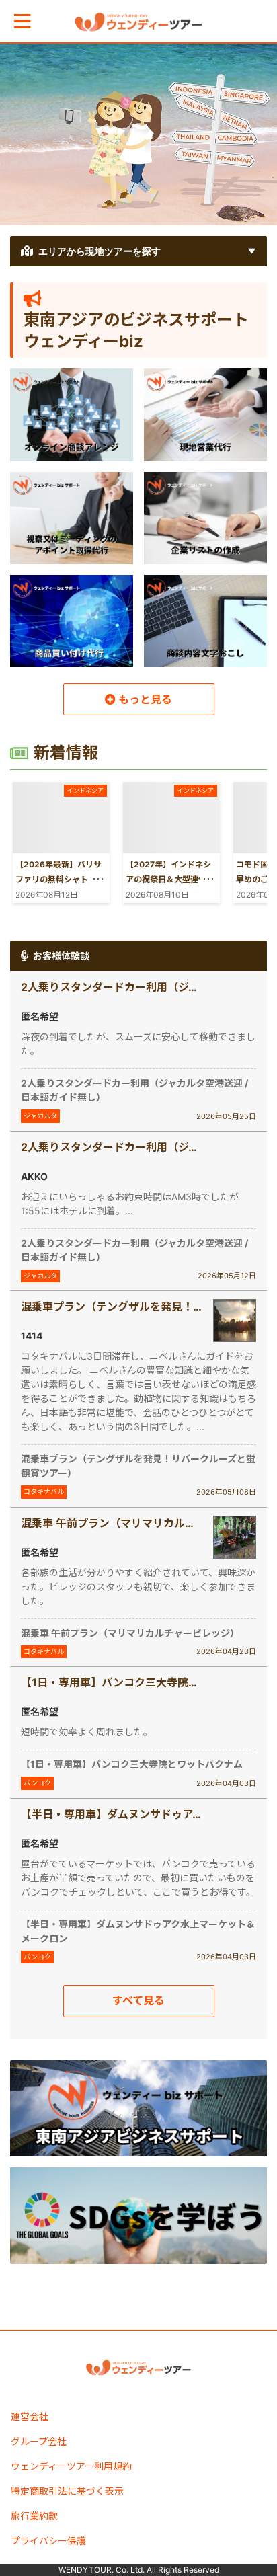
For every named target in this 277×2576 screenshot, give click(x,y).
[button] (23, 21)
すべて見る (138, 2000)
